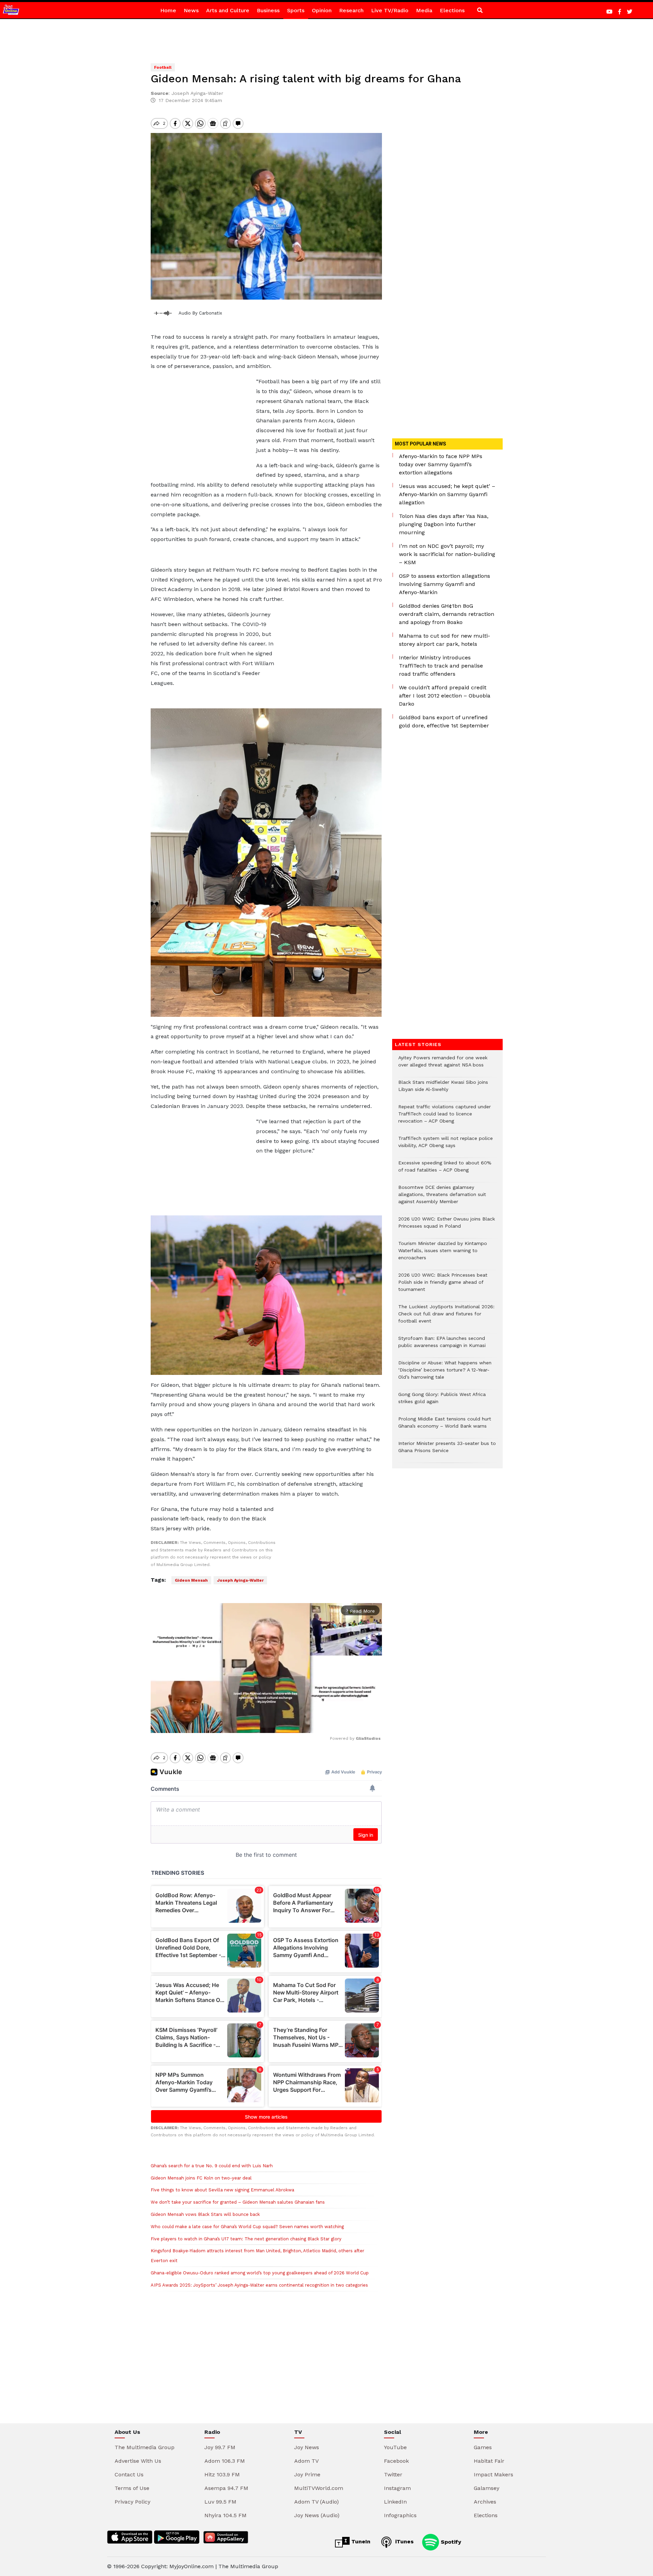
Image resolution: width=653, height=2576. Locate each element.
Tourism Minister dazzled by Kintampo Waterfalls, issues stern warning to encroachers (443, 1254)
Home (168, 10)
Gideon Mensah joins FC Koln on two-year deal (201, 2178)
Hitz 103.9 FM (222, 2474)
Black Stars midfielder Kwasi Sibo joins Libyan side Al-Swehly (443, 1089)
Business (268, 10)
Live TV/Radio (390, 10)
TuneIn (360, 2541)
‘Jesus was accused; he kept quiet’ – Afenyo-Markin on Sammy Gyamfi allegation (447, 494)
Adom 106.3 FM (225, 2461)
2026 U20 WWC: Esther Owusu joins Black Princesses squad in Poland (447, 1226)
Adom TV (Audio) (316, 2502)
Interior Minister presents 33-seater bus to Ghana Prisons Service (447, 1450)
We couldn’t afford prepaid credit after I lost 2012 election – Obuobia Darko (445, 696)
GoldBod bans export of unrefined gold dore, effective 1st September (444, 721)
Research (351, 10)
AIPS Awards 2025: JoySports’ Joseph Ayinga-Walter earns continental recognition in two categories (259, 2285)
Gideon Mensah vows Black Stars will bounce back (205, 2214)
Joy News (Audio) (317, 2515)
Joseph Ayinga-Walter (240, 1580)
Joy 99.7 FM (220, 2447)
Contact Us (129, 2474)
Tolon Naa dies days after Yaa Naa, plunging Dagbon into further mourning (444, 524)
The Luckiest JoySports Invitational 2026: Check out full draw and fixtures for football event (446, 1317)
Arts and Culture (228, 10)
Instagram (397, 2488)
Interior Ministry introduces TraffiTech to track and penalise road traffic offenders (441, 666)
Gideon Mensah (191, 1580)
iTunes (404, 2541)
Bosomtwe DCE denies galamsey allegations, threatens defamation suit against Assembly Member (442, 1198)
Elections (452, 10)
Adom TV (306, 2461)
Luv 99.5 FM (220, 2502)
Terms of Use (132, 2488)
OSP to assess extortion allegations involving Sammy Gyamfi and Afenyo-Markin (445, 584)
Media (424, 10)
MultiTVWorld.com (319, 2488)
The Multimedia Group (145, 2447)
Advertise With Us (138, 2461)
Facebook (396, 2461)
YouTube (395, 2447)
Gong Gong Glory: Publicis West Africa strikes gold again (442, 1401)
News (191, 10)
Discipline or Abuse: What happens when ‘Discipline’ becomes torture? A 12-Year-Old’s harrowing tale (445, 1373)
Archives (485, 2502)
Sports (296, 10)
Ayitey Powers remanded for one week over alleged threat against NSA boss (443, 1065)
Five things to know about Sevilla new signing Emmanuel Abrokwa (222, 2190)
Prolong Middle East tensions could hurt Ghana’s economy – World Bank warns (445, 1426)
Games (483, 2447)
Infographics (400, 2515)
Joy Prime (307, 2474)
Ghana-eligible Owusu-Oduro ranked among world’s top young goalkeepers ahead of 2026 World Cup (260, 2273)
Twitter (393, 2474)
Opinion (322, 10)
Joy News (307, 2447)
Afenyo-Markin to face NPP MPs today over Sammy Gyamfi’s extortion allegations (441, 464)
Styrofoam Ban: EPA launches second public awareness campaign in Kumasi (442, 1345)
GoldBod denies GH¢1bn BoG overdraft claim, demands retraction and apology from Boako (447, 614)
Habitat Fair (489, 2461)
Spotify (450, 2541)
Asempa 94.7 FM (226, 2488)
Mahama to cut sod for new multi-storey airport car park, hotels (445, 640)
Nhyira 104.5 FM (225, 2515)
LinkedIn (395, 2502)
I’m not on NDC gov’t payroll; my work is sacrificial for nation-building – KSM (447, 554)
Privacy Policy (132, 2502)
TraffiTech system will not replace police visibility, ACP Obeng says (446, 1145)
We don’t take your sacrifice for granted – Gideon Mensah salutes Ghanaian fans (238, 2202)
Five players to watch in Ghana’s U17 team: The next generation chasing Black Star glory (246, 2239)
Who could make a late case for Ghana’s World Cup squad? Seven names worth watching (247, 2227)
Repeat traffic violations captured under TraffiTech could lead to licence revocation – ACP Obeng (445, 1117)
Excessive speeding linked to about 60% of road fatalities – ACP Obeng (445, 1170)
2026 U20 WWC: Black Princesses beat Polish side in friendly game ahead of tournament (443, 1286)
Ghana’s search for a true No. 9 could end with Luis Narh (212, 2166)
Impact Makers (493, 2474)
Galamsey (487, 2488)
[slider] (236, 1724)
